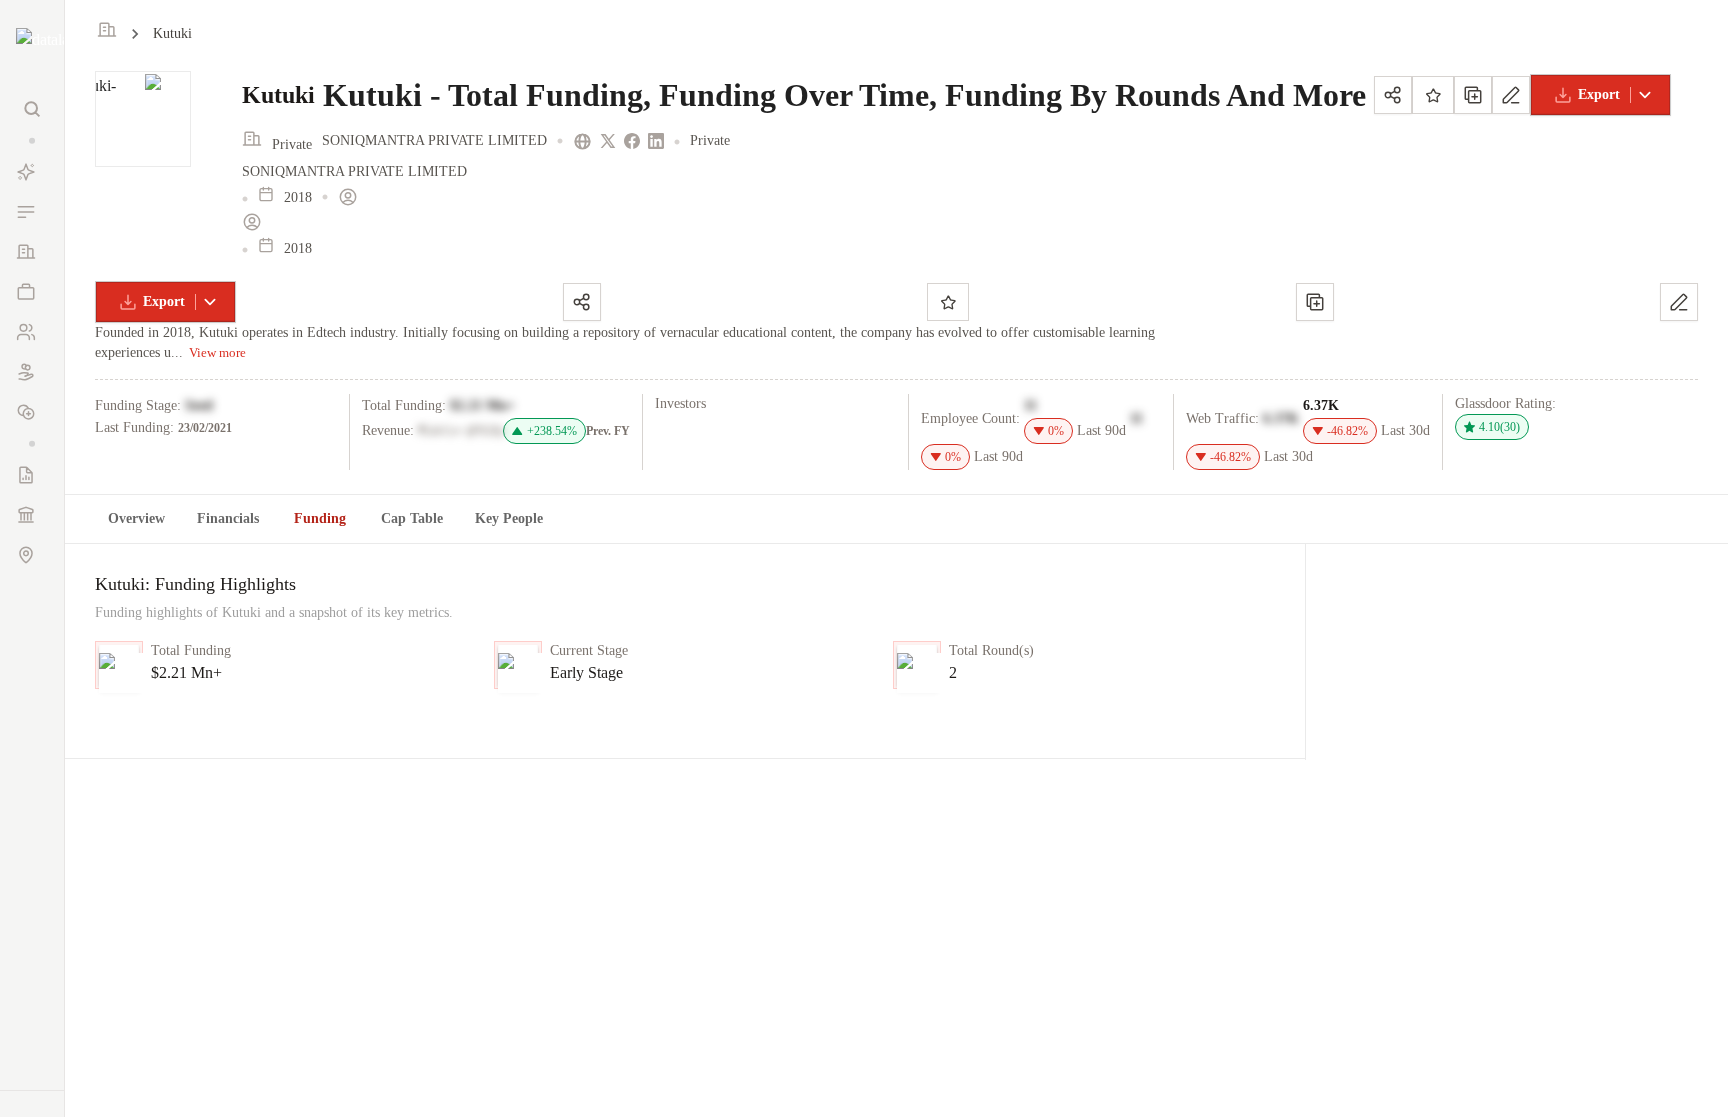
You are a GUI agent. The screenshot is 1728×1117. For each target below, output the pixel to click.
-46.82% (1347, 431)
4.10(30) (1499, 427)
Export (1599, 94)
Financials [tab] (228, 518)
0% (1056, 431)
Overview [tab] (136, 518)
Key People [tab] (509, 518)
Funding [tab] (320, 518)
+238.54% (552, 431)
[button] (32, 140)
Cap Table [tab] (412, 518)
